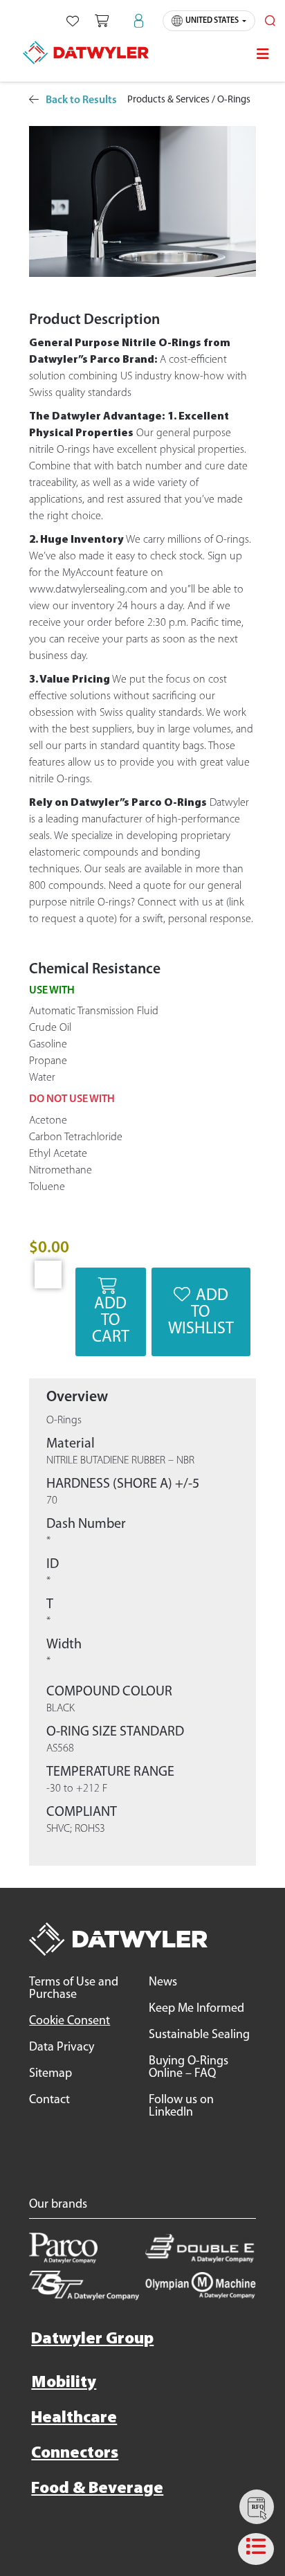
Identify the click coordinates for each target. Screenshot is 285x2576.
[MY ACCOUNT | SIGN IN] (139, 21)
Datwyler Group (92, 2339)
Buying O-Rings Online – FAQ (189, 2068)
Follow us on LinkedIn (181, 2107)
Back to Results (81, 100)
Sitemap (50, 2074)
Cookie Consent (70, 2021)
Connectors (75, 2453)
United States (212, 21)
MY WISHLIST (73, 21)
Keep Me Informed (196, 2009)
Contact (49, 2100)
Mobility (64, 2383)
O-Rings (234, 100)
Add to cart (111, 1321)
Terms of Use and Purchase (74, 1989)
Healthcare (74, 2418)
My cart (102, 21)
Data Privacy (62, 2048)
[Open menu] (263, 54)
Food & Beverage (97, 2489)
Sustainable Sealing (199, 2035)
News (163, 1983)
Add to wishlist (201, 1313)
